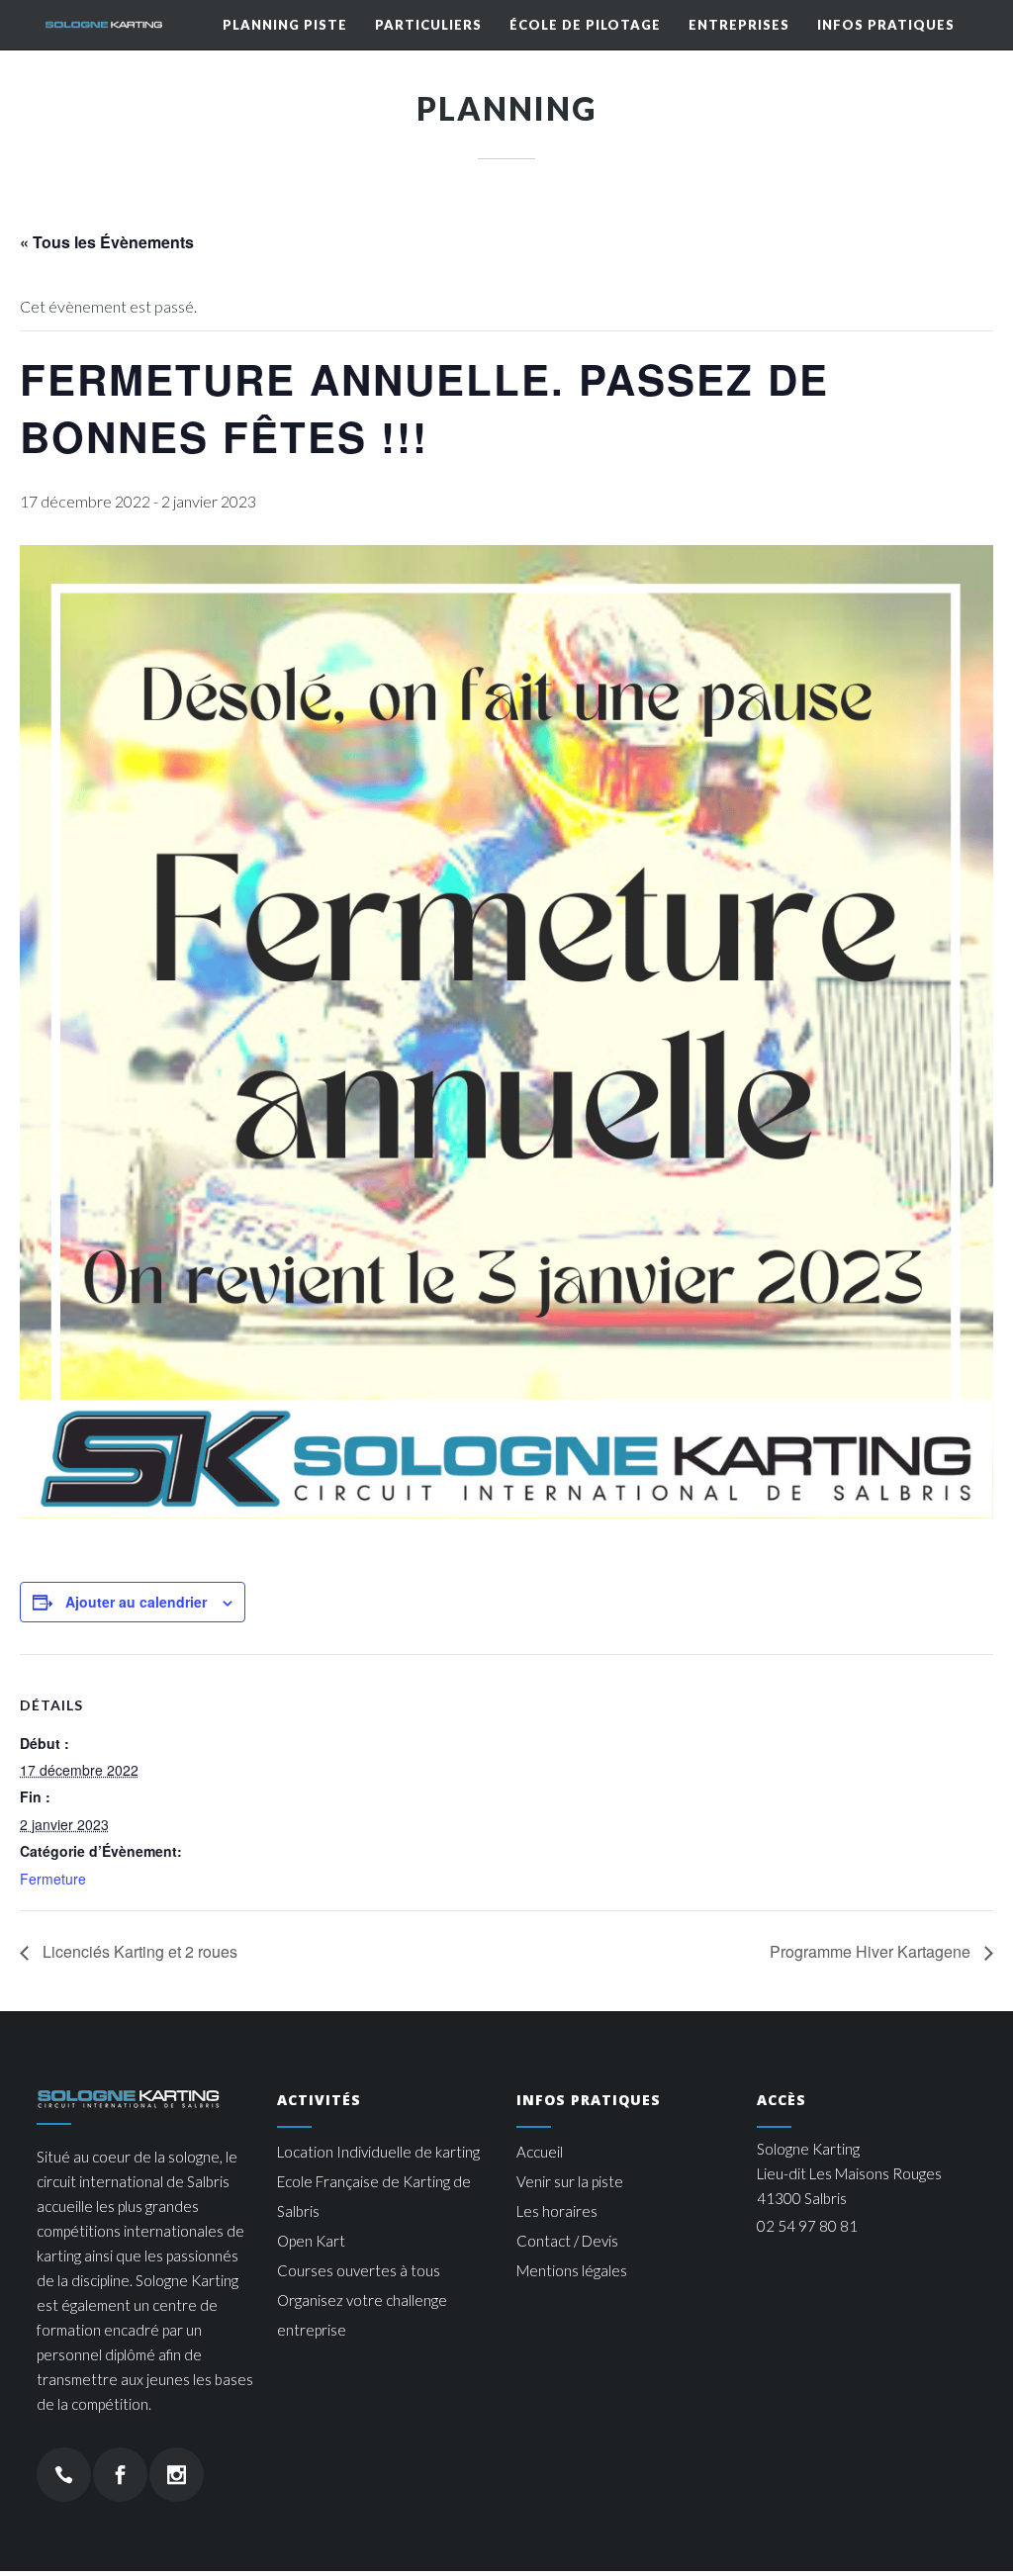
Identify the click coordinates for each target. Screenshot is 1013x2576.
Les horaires (557, 2211)
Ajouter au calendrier (136, 1602)
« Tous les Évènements (107, 242)
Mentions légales (572, 2270)
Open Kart (311, 2241)
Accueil (540, 2152)
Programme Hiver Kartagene (872, 1951)
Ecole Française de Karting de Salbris (374, 2196)
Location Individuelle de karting (378, 2152)
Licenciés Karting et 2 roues (138, 1951)
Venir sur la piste (570, 2181)
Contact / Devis (567, 2241)
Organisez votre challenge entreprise (362, 2315)
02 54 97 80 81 (807, 2226)
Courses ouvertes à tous (359, 2270)
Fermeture (53, 1879)
